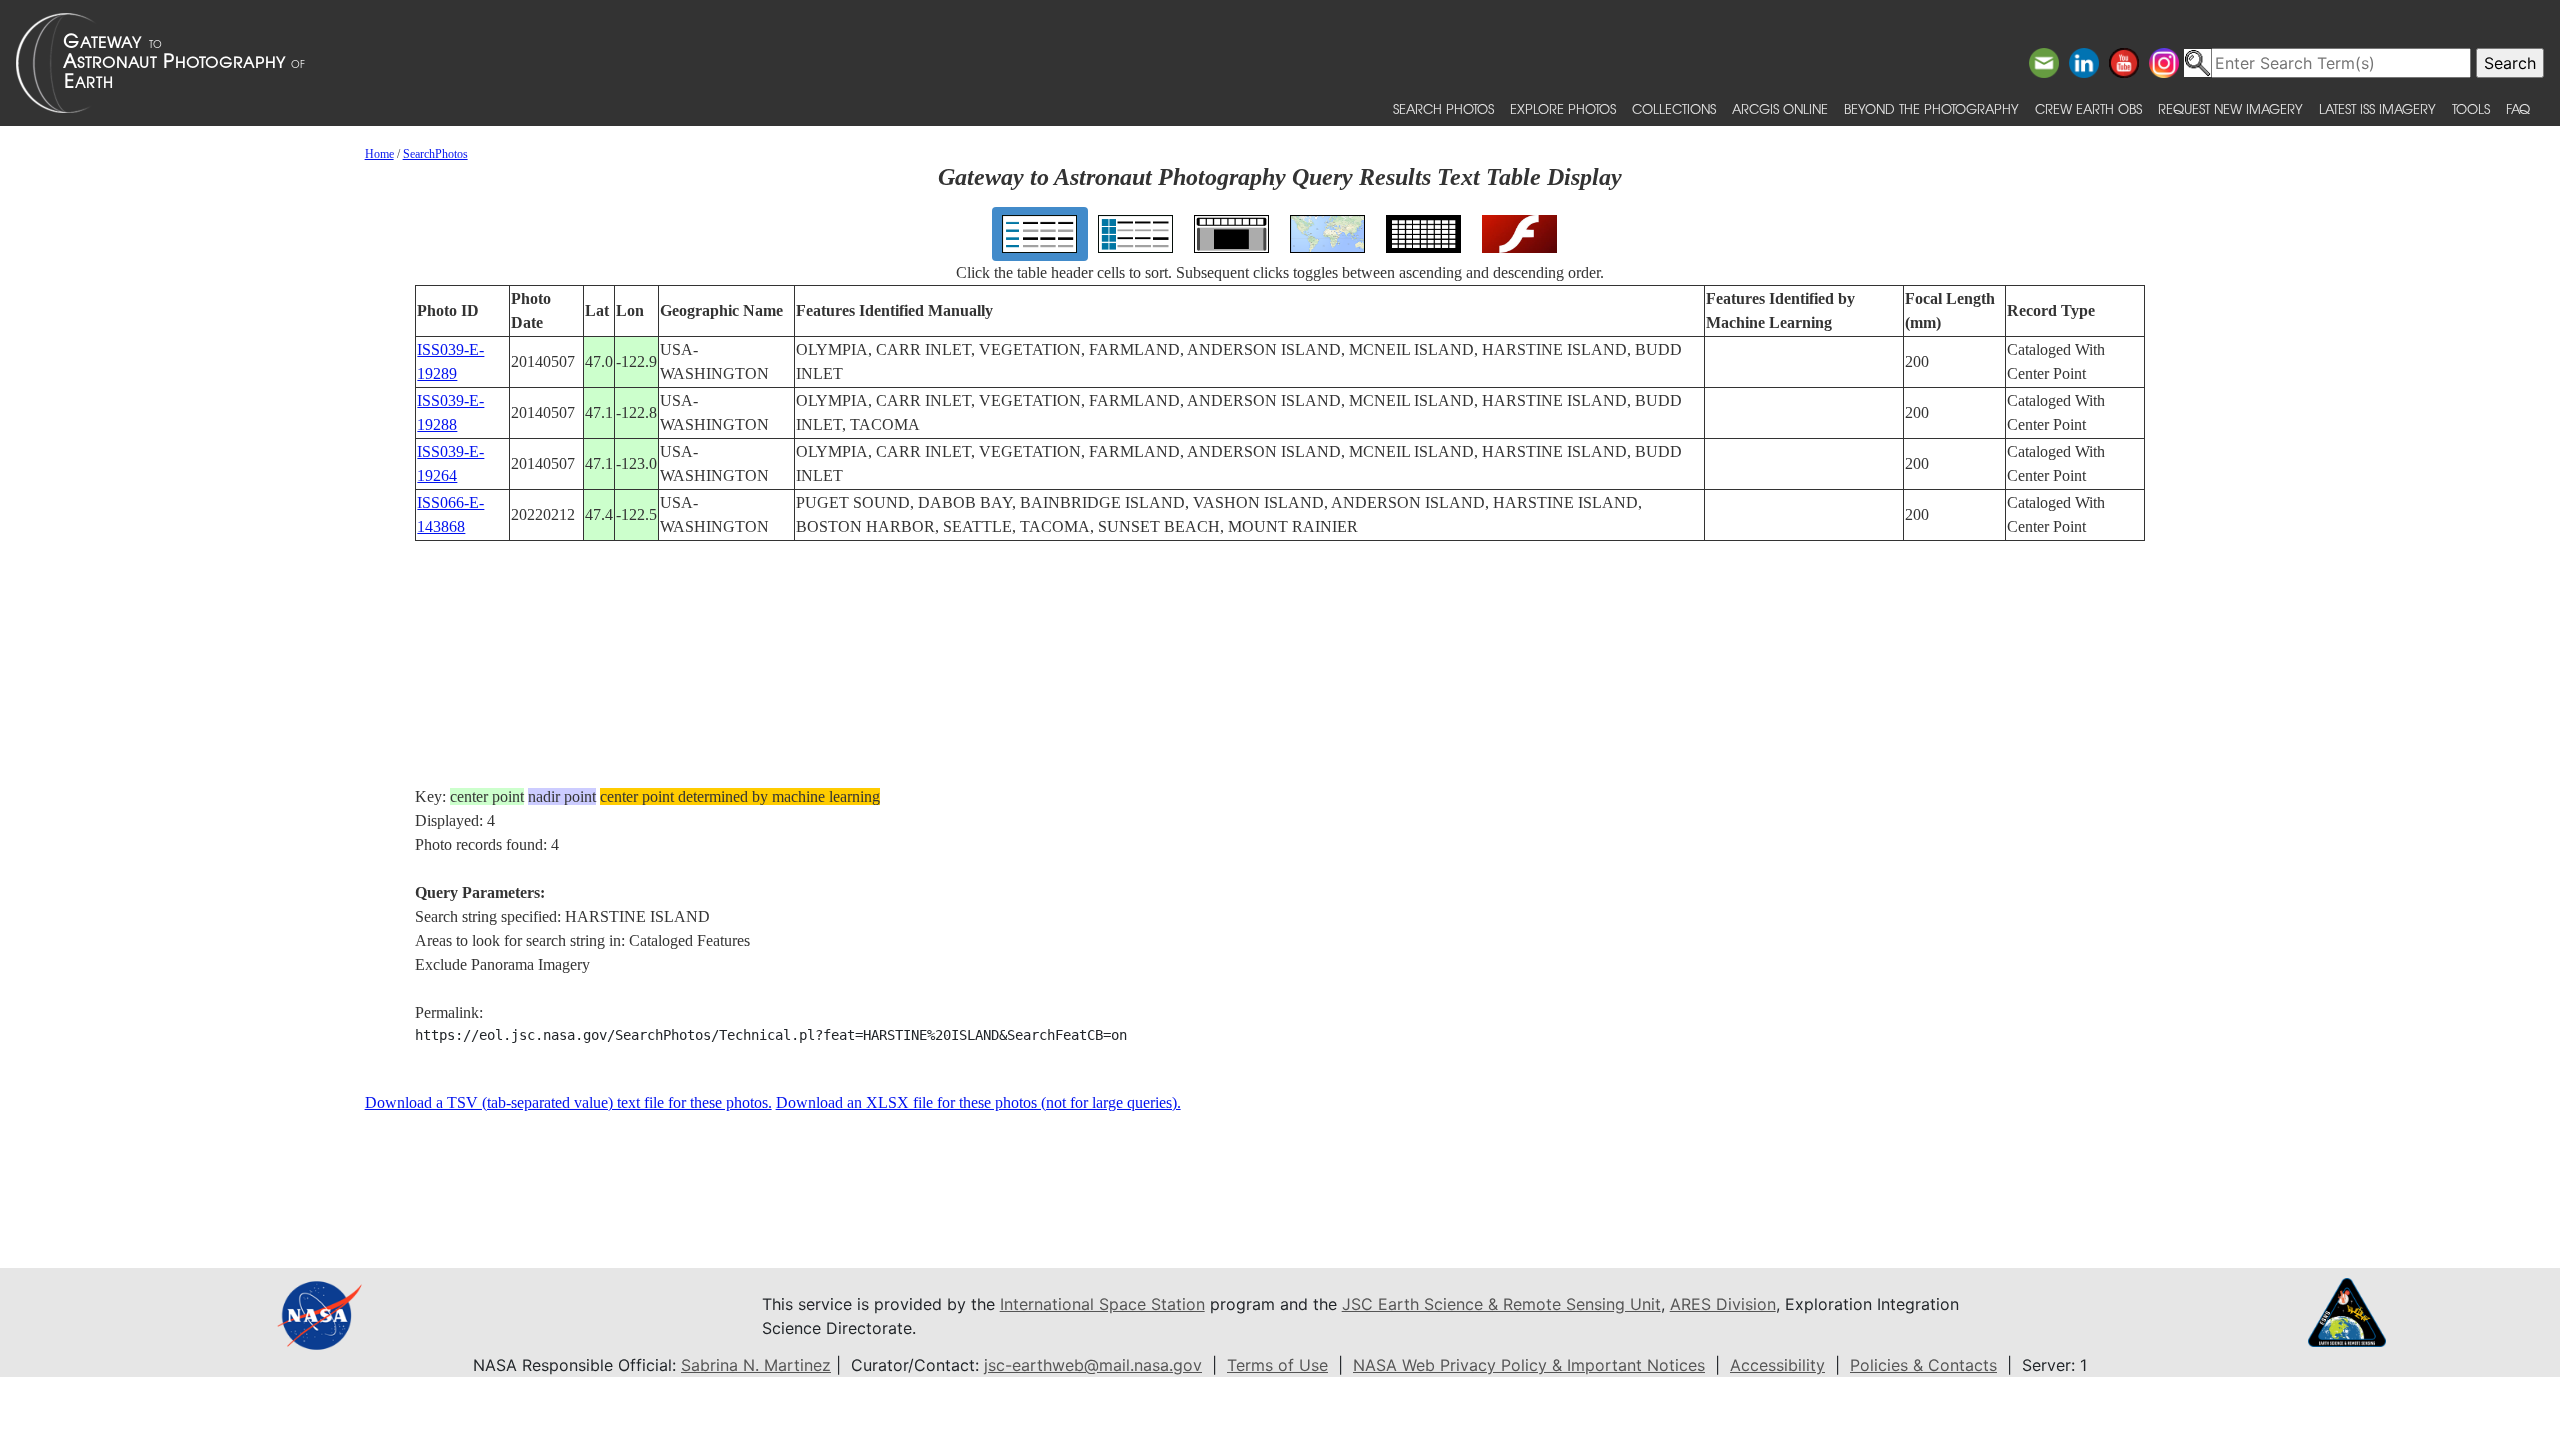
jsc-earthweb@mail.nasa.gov (1093, 1365)
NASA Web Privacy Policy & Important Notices (1529, 1365)
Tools (2471, 108)
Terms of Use (1277, 1365)
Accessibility (1777, 1365)
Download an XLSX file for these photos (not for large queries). (978, 1102)
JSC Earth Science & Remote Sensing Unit (1501, 1304)
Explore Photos (1563, 108)
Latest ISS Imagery (2377, 108)
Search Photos (1443, 108)
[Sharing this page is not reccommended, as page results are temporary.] (1275, 63)
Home (379, 154)
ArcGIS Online (1780, 108)
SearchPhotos (435, 154)
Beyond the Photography (1931, 108)
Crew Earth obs (2088, 108)
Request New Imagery (2230, 108)
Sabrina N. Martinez (756, 1365)
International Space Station (1102, 1304)
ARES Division (1723, 1304)
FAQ (2518, 108)
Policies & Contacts (1923, 1365)
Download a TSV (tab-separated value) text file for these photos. (568, 1102)
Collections (1674, 108)
